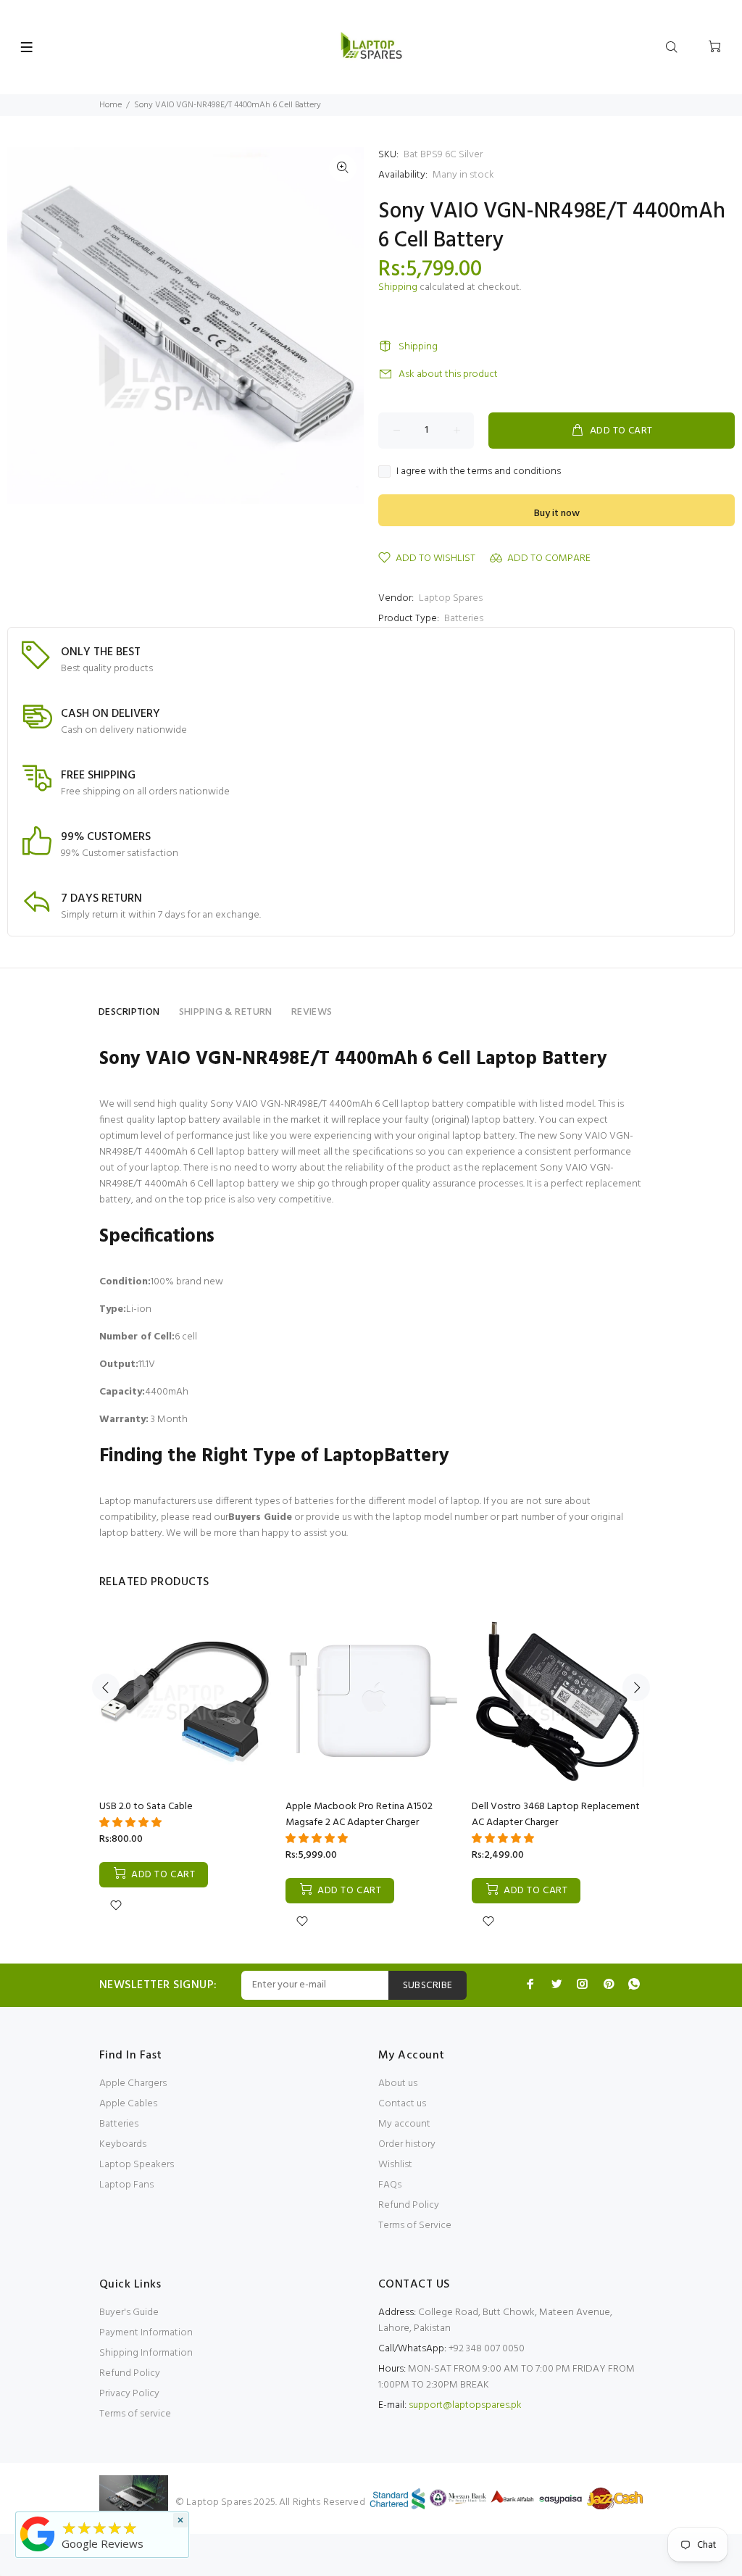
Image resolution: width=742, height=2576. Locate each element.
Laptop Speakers (137, 2165)
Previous (106, 1687)
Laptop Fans (126, 2185)
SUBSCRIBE (428, 1986)
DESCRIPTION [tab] (129, 1012)
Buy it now (557, 514)
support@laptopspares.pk (465, 2405)
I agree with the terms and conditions (479, 472)
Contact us (402, 2104)
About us (398, 2083)
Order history (407, 2144)
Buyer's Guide (129, 2313)
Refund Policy (409, 2205)
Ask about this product (448, 374)
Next (636, 1687)
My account (404, 2124)
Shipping (398, 287)
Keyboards (123, 2144)
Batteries (464, 619)
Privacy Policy (129, 2394)
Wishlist (395, 2165)
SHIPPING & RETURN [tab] (226, 1012)
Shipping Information (146, 2353)
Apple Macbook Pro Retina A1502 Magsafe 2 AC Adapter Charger (359, 1815)
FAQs (390, 2185)
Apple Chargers (133, 2083)
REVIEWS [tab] (312, 1012)
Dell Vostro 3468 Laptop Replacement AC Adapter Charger (556, 1815)
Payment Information (146, 2333)
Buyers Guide (260, 1517)
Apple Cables (128, 2104)
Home (111, 105)
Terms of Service (415, 2226)
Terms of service (135, 2414)
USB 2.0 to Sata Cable (146, 1807)
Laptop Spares (451, 598)
